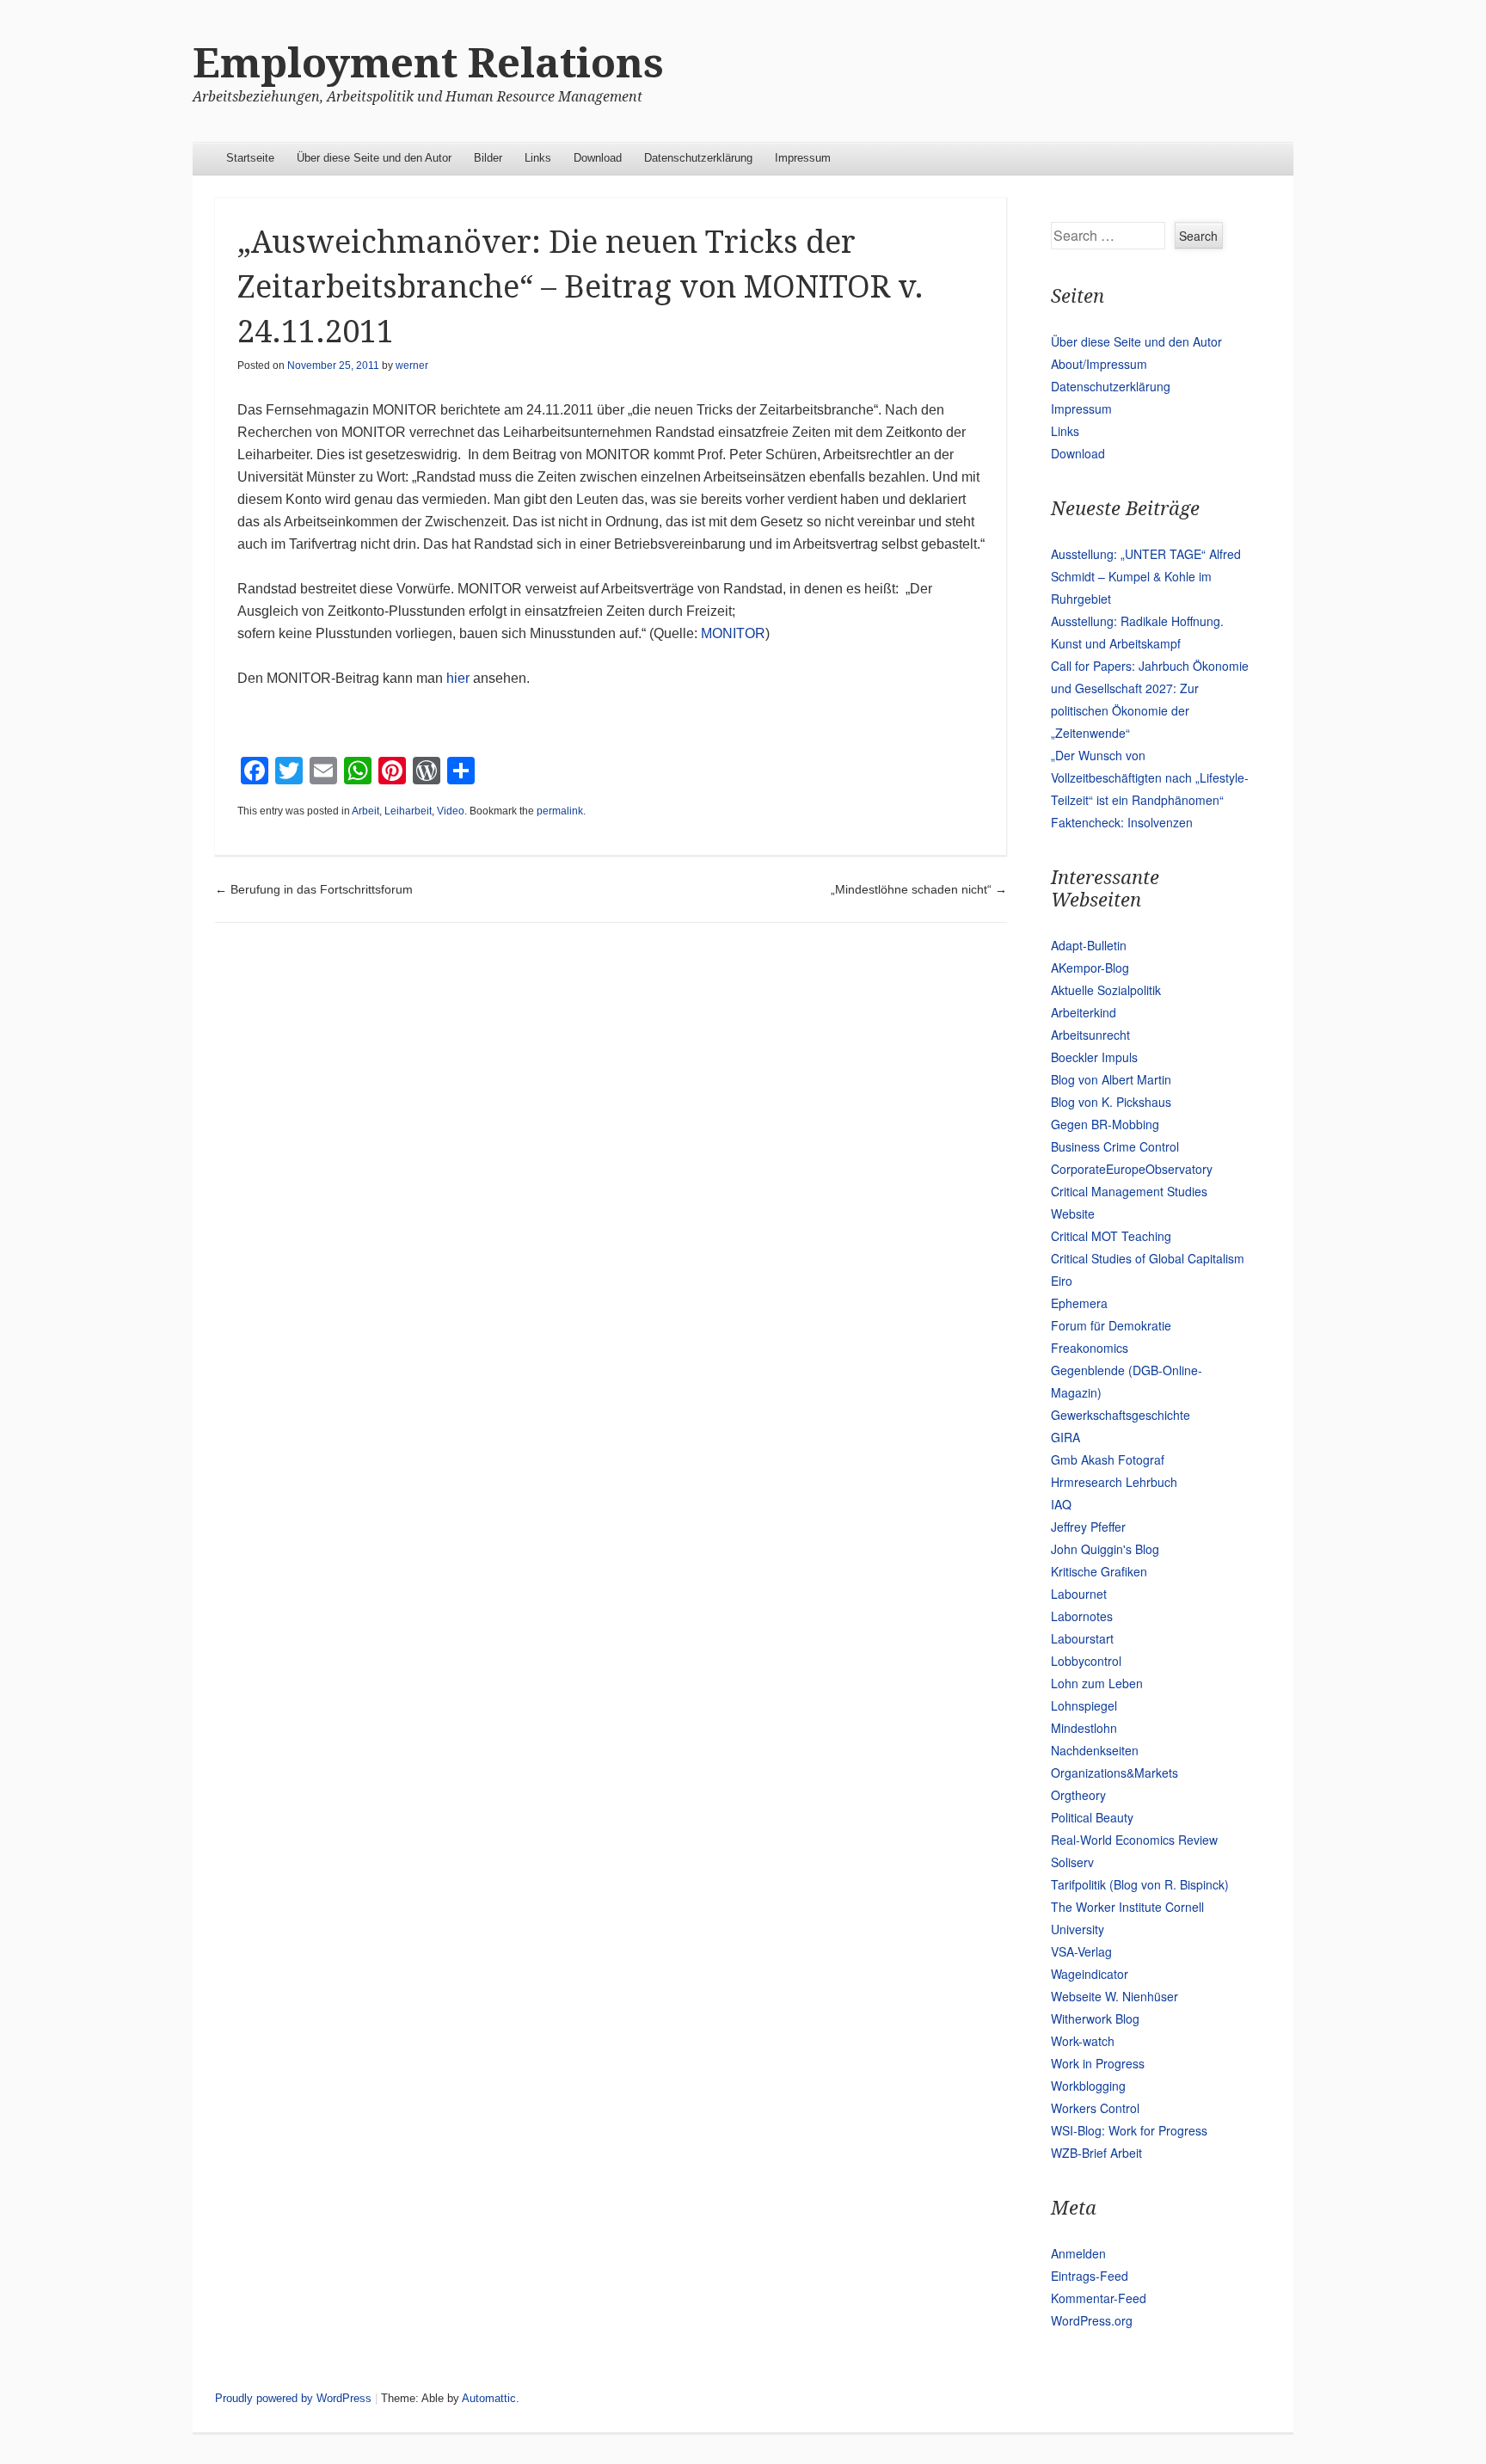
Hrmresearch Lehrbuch (1114, 1482)
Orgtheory (1078, 1795)
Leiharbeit (408, 811)
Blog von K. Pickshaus (1111, 1102)
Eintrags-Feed (1090, 2276)
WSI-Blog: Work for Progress (1129, 2130)
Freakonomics (1090, 1348)
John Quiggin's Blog (1105, 1549)
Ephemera (1079, 1303)
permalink (560, 811)
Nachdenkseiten (1095, 1750)
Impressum (803, 158)
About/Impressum (1099, 364)
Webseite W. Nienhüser (1114, 1996)
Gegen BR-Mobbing (1105, 1124)
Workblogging (1088, 2086)
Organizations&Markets (1114, 1773)
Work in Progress (1098, 2063)
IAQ (1061, 1504)
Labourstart (1082, 1638)
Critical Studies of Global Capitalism (1148, 1258)
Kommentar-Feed (1099, 2298)
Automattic (489, 2398)
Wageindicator (1090, 1974)
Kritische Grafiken (1099, 1571)
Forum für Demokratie (1111, 1325)
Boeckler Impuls (1094, 1057)
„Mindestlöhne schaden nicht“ (919, 889)
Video (451, 811)
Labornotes (1082, 1616)
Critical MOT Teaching (1111, 1236)
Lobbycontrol (1086, 1661)
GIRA (1065, 1437)
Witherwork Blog (1095, 2019)
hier (458, 678)
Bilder (488, 158)
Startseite (250, 158)
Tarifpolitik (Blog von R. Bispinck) (1140, 1884)
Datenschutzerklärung (698, 158)
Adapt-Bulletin (1089, 945)
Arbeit (365, 811)
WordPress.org (1092, 2320)
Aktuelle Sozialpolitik (1106, 990)
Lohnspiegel (1084, 1705)
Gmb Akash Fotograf (1108, 1459)
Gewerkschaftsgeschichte (1121, 1415)
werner (412, 366)
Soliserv (1072, 1862)
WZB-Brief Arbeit (1096, 2153)
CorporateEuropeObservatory (1132, 1169)
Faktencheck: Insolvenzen (1122, 822)
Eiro (1062, 1281)
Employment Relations (428, 63)
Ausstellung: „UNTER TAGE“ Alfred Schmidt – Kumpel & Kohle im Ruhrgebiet (1146, 576)
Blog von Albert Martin (1111, 1079)
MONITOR (733, 633)
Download (598, 158)
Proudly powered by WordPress (293, 2398)
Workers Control (1095, 2108)
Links (538, 158)
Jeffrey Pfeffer (1088, 1527)
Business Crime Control (1115, 1146)
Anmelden (1078, 2253)
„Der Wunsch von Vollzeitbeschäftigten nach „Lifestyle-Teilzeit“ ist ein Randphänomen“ (1150, 777)
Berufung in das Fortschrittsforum (314, 889)
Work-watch (1083, 2041)
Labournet (1079, 1594)
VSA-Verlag (1081, 1951)
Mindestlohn (1084, 1728)
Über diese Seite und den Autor (374, 158)
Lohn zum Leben (1097, 1683)
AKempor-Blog (1090, 968)
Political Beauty (1092, 1817)
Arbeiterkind (1084, 1012)
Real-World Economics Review (1134, 1840)
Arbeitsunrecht (1090, 1035)
